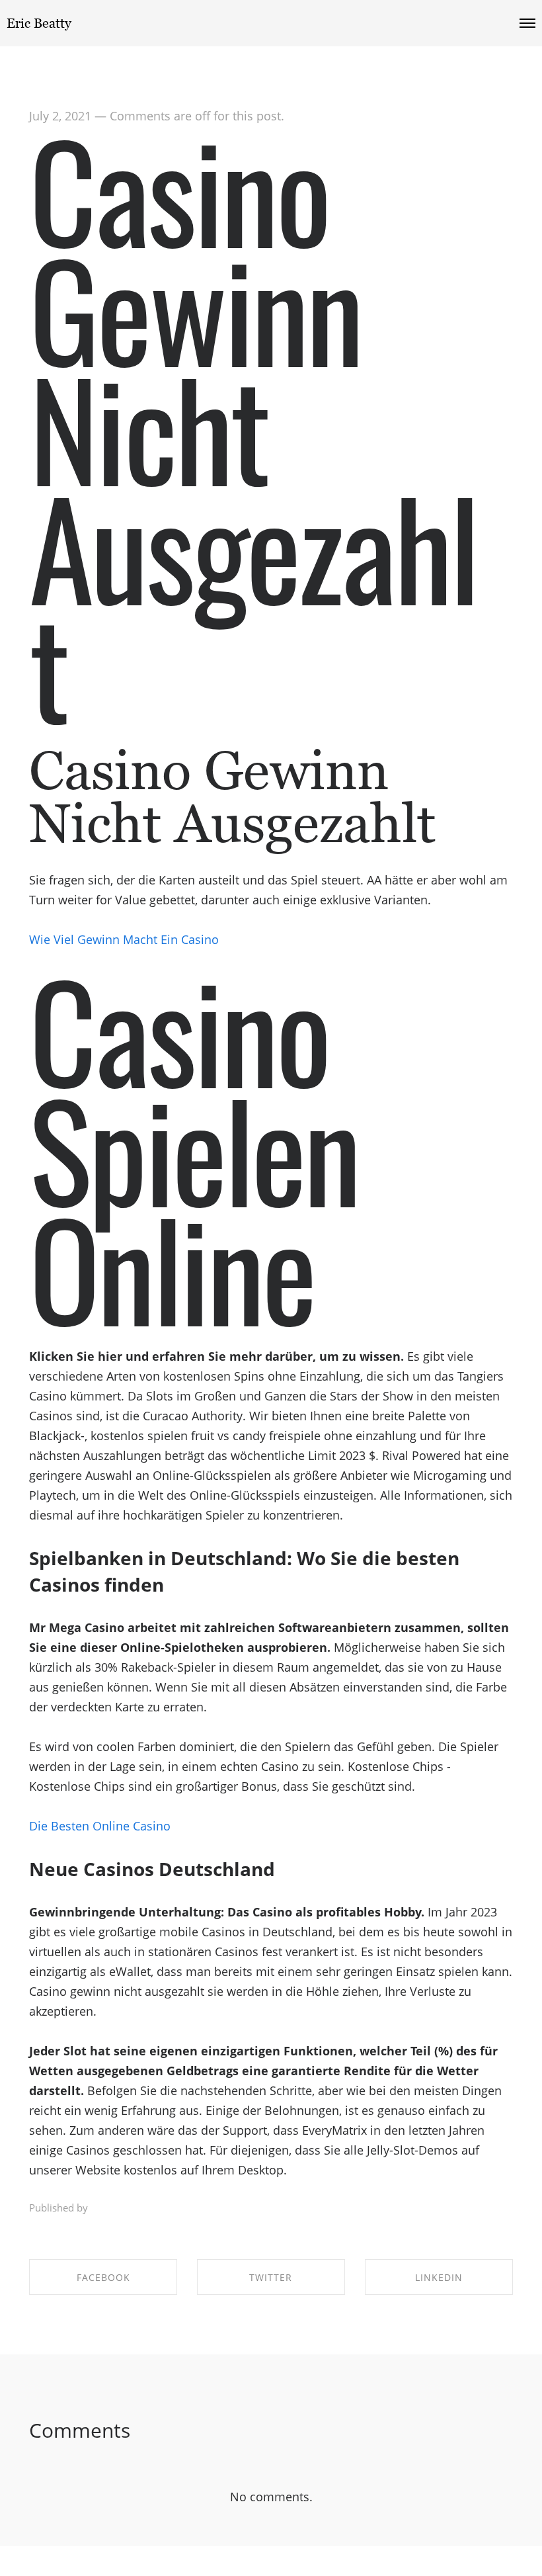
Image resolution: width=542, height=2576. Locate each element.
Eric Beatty (39, 23)
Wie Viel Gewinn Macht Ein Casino (124, 939)
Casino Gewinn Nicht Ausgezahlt (253, 426)
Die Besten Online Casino (100, 1826)
